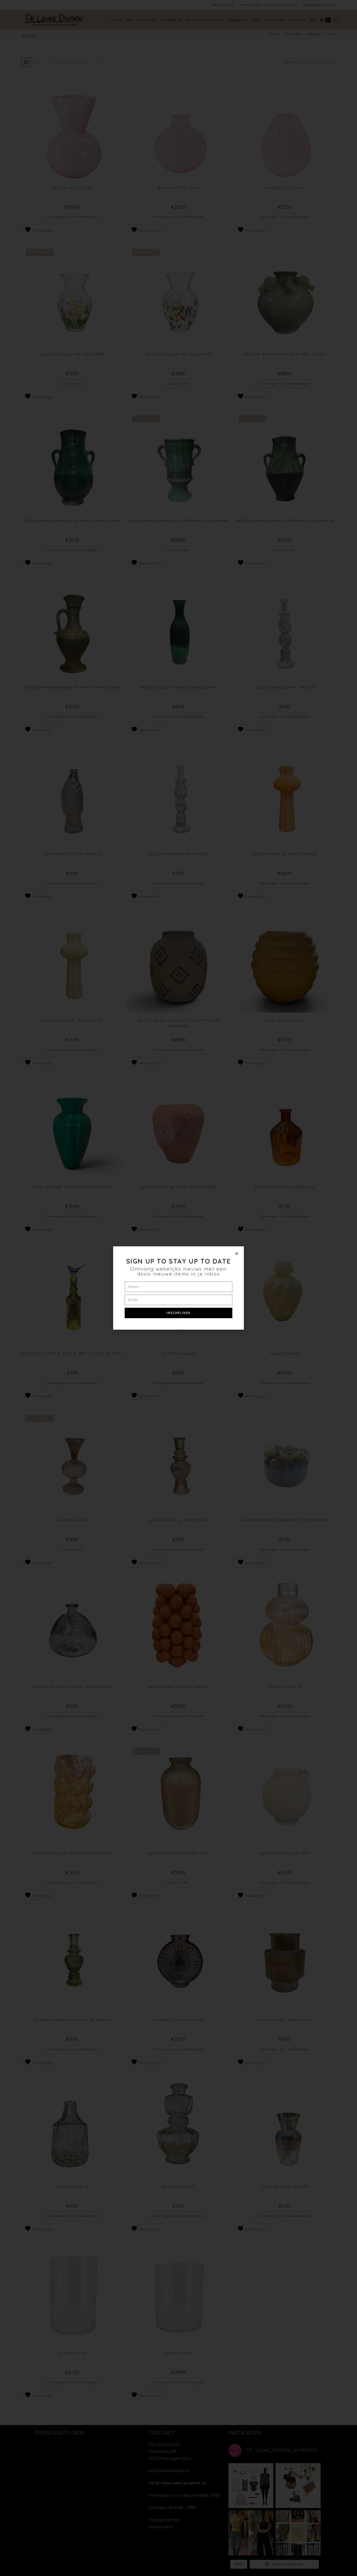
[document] (179, 1288)
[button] (237, 1254)
